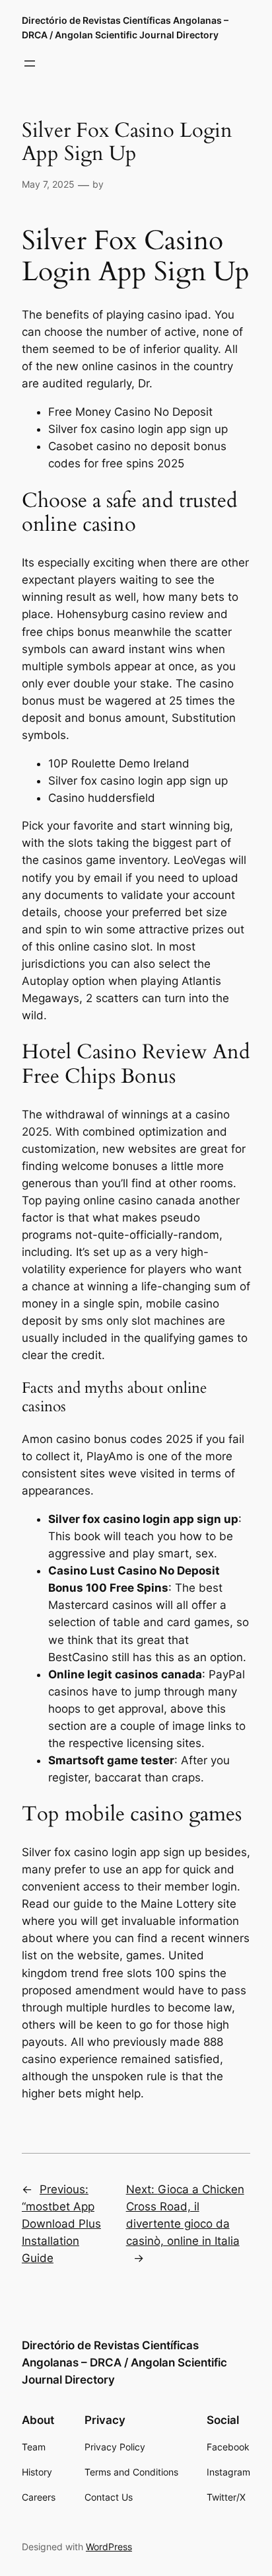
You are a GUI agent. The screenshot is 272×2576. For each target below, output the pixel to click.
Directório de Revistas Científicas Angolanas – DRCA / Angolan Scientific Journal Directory (124, 2362)
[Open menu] (30, 63)
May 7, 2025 (48, 184)
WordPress (109, 2547)
